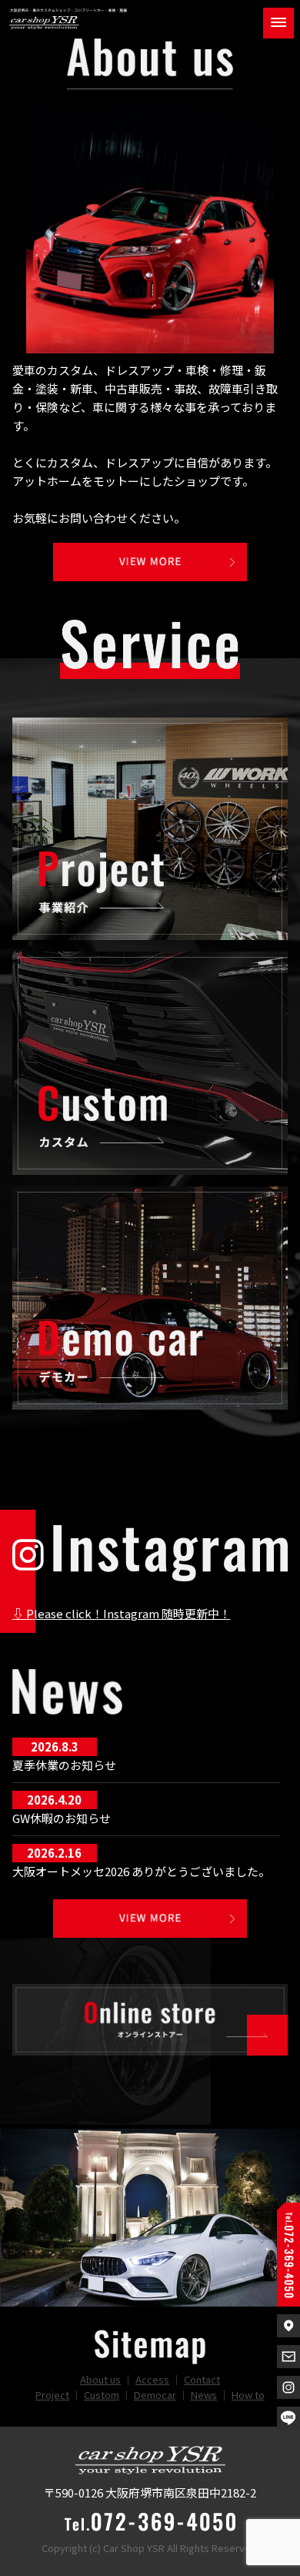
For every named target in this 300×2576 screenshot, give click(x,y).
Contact (202, 2379)
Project (52, 2395)
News (204, 2395)
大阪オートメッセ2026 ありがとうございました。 (141, 1871)
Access (152, 2379)
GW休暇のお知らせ (62, 1818)
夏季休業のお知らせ (64, 1765)
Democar (155, 2395)
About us (100, 2379)
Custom (102, 2395)
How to (248, 2395)
